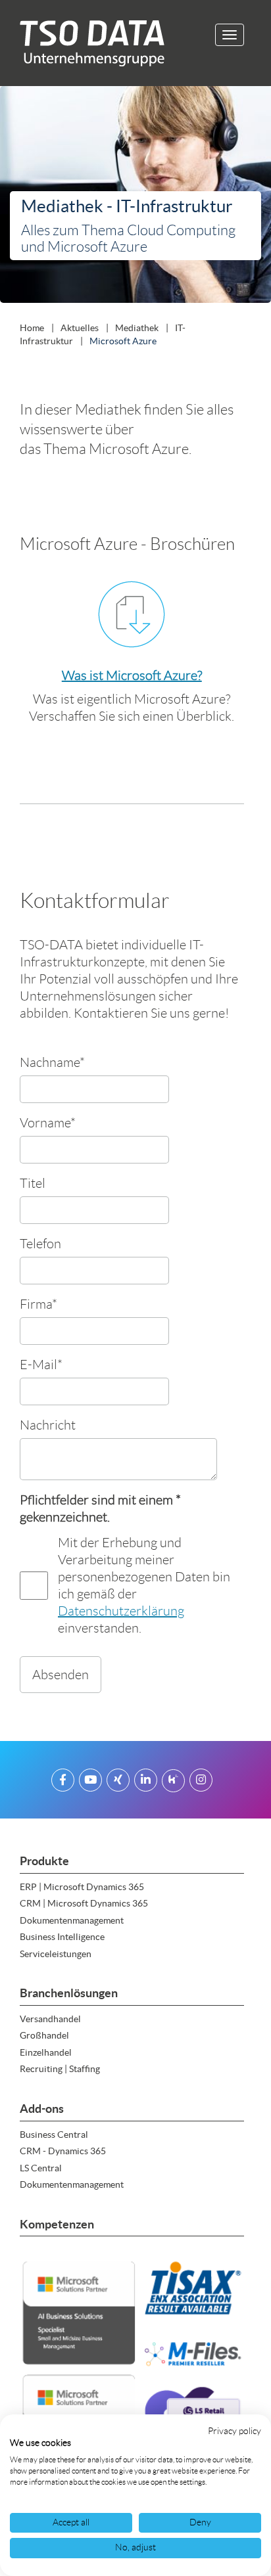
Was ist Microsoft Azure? (132, 675)
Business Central (54, 2135)
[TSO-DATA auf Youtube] (90, 1782)
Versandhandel (50, 2019)
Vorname (48, 1122)
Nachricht (48, 1425)
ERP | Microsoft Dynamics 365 (82, 1887)
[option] (135, 197)
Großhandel (44, 2035)
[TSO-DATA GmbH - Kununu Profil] (173, 1782)
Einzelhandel (46, 2052)
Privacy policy (234, 2431)
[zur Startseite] (87, 43)
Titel (33, 1183)
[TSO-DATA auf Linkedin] (146, 1782)
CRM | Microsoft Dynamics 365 (84, 1903)
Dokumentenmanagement (72, 1920)
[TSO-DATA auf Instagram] (201, 1782)
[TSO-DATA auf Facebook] (63, 1782)
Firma (38, 1304)
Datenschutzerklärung (121, 1611)
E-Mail (41, 1364)
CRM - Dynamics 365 (63, 2151)
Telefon (40, 1243)
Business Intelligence (62, 1937)
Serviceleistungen (56, 1954)
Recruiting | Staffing (60, 2069)
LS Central (41, 2168)
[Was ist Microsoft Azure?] (132, 614)
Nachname (52, 1062)
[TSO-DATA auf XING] (118, 1782)
